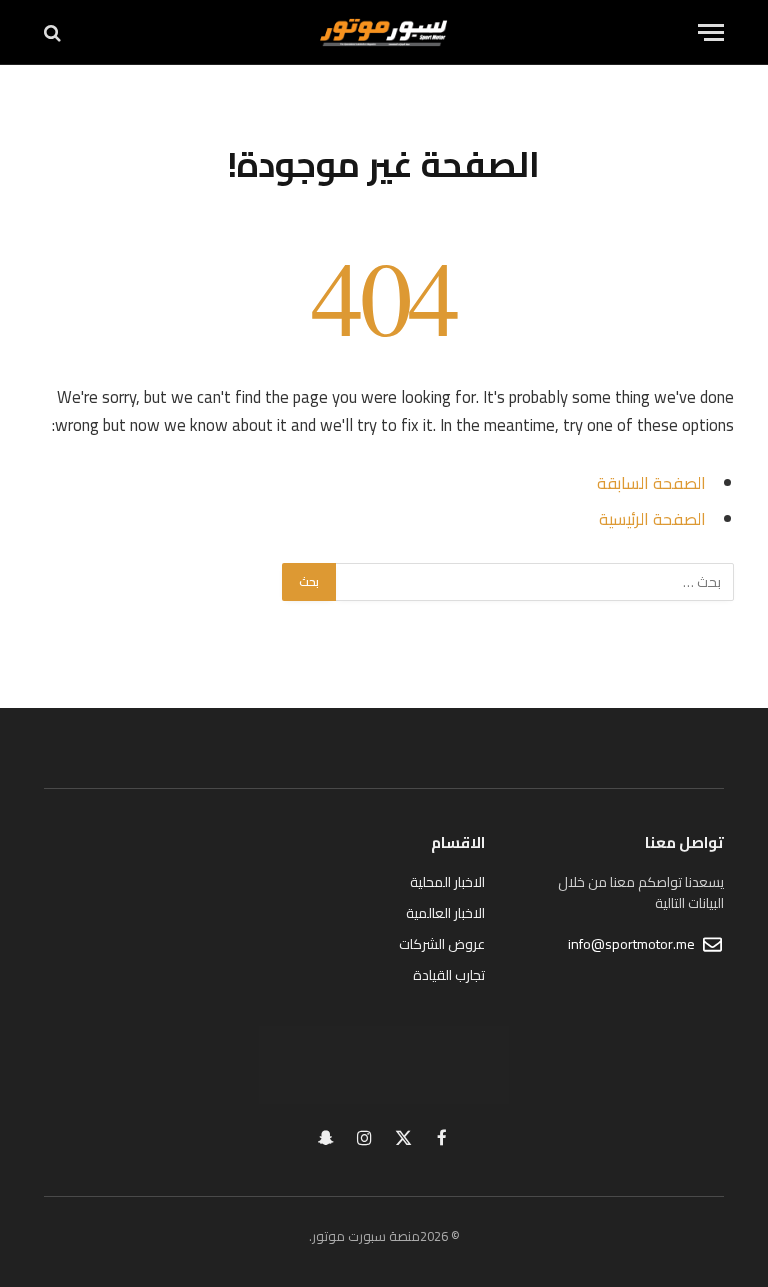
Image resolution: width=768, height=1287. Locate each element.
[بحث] (54, 32)
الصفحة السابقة (651, 482)
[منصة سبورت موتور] (383, 32)
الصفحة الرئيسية (652, 518)
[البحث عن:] (534, 582)
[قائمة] (711, 32)
